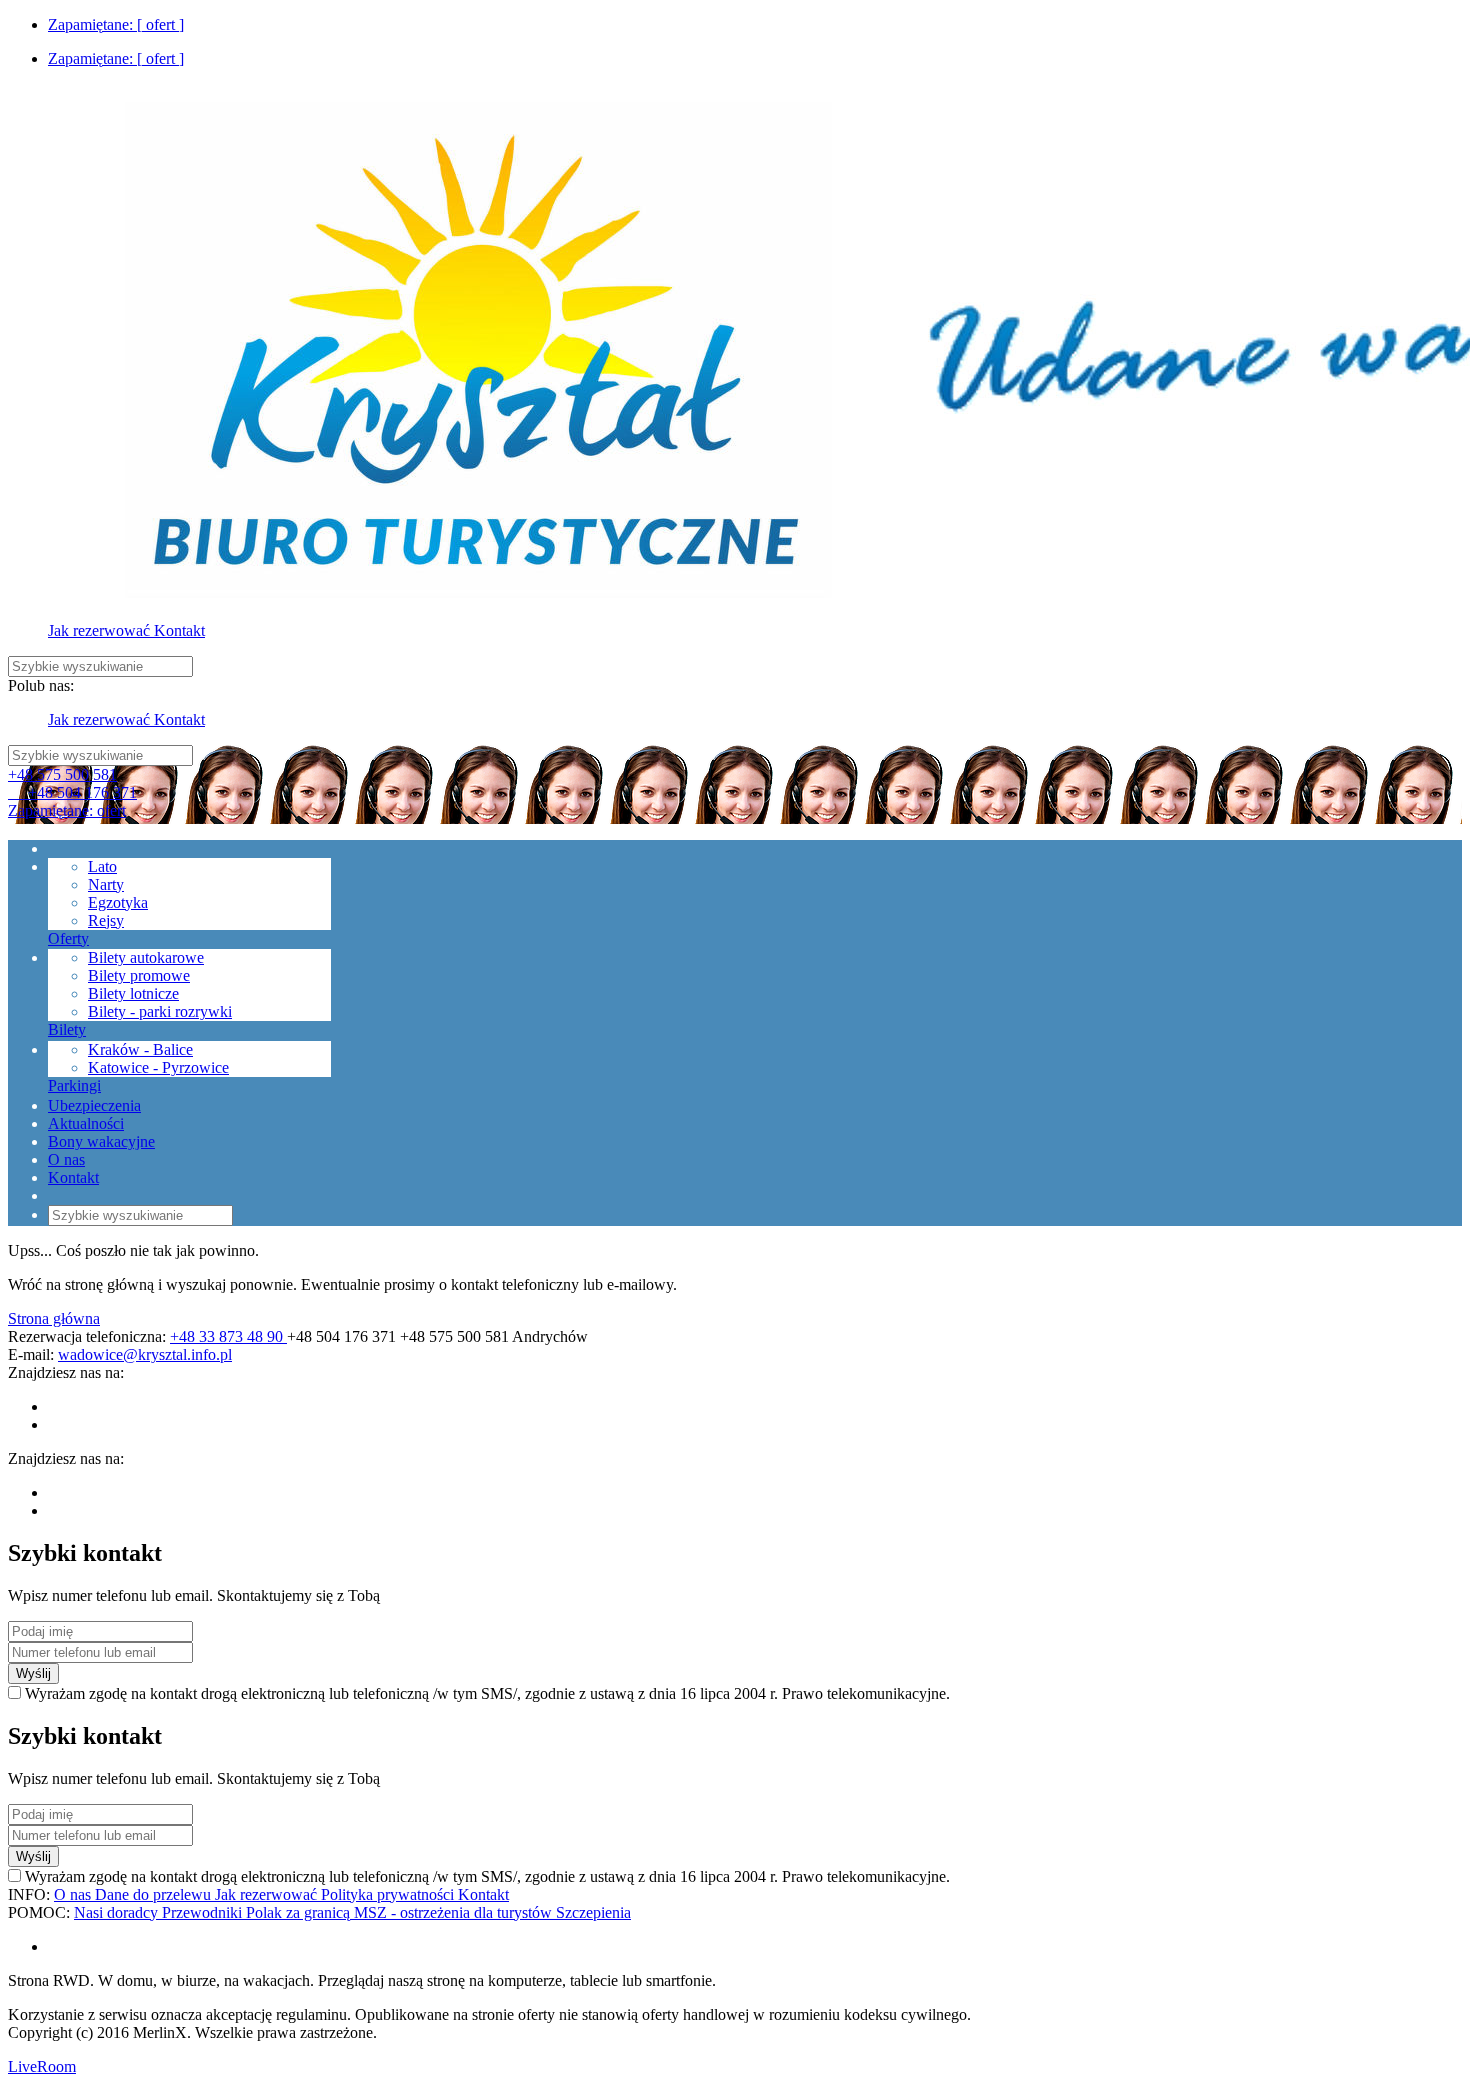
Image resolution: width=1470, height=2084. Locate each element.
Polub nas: (41, 685)
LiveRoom (42, 2066)
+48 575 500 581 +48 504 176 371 (72, 783)
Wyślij (33, 1673)
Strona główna (54, 1318)
